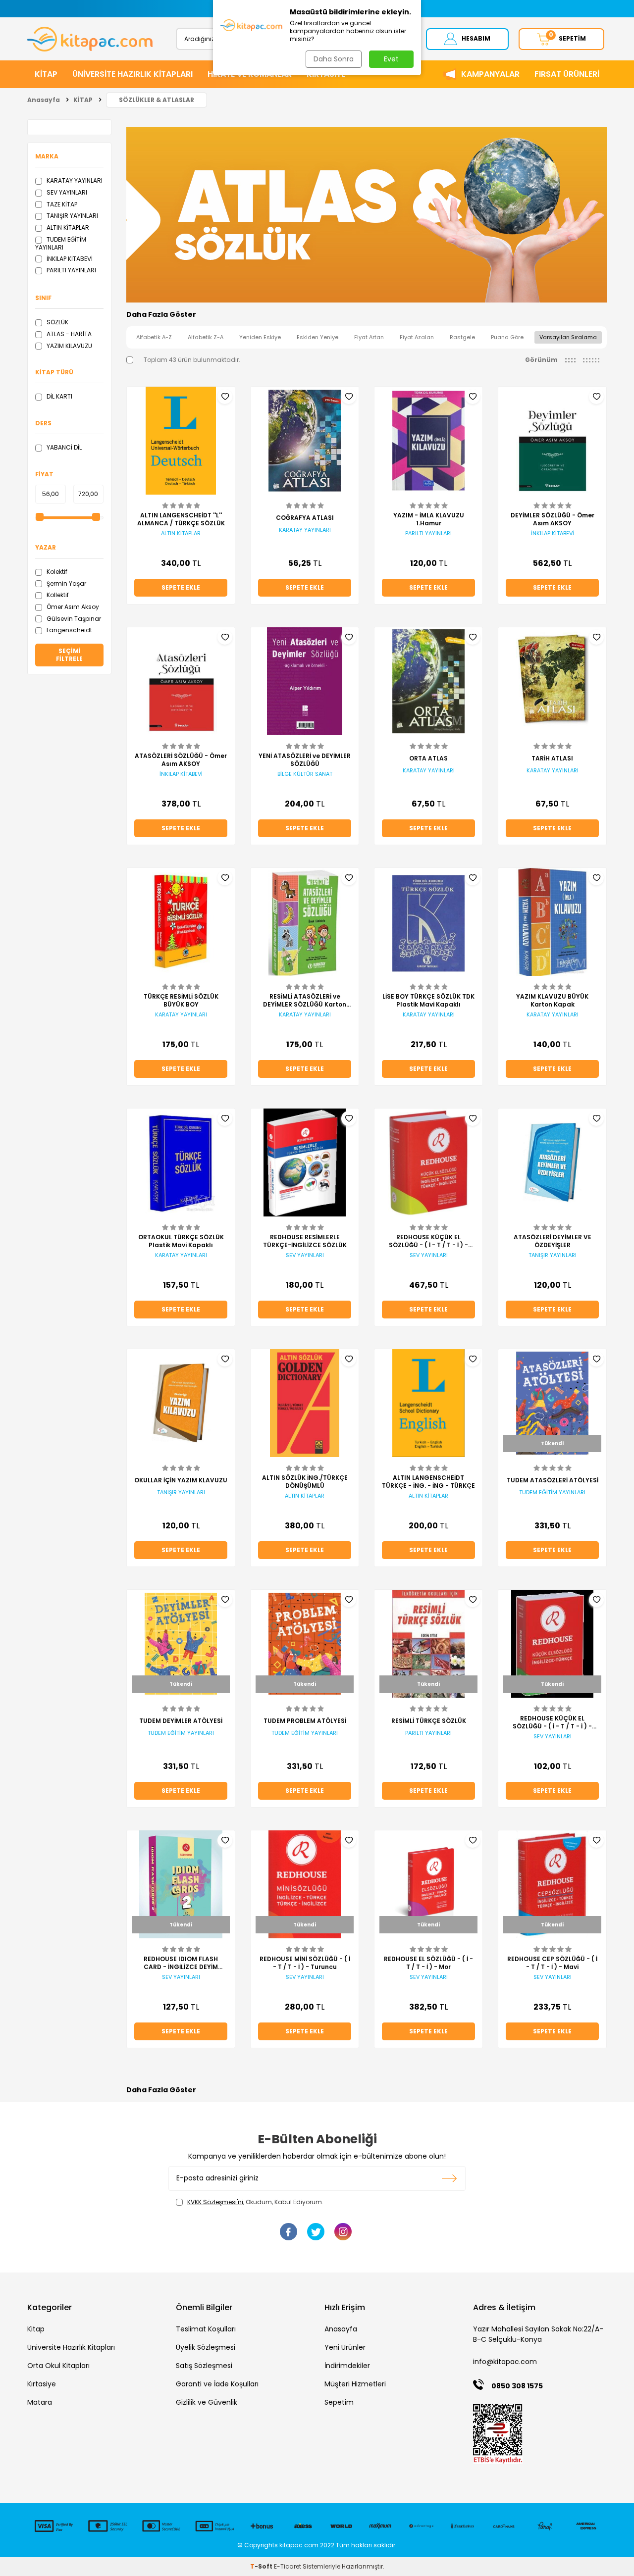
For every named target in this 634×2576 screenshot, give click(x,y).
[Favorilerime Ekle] (225, 397)
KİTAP (46, 74)
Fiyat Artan (369, 337)
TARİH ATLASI (552, 758)
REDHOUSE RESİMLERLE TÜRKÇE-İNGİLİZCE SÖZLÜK (305, 1241)
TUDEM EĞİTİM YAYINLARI (61, 243)
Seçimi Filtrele (69, 655)
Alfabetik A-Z (154, 337)
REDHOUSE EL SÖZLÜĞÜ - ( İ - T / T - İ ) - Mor (428, 1963)
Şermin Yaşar (66, 583)
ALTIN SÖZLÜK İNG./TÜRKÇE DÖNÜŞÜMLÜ (305, 1482)
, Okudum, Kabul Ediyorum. (255, 2202)
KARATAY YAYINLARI (74, 180)
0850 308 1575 (517, 2386)
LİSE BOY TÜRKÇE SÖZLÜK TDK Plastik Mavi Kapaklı (428, 1001)
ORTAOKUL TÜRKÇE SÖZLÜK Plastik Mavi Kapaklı (181, 1241)
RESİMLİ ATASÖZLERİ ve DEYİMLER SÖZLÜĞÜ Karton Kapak (305, 1001)
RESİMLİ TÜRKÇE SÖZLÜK (429, 1721)
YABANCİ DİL (63, 447)
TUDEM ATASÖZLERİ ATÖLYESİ (553, 1480)
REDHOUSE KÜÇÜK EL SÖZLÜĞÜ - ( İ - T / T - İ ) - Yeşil (552, 1722)
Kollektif (57, 595)
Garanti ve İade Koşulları (217, 2384)
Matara (40, 2402)
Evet (391, 59)
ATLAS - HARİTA (68, 334)
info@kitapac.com (505, 2362)
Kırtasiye (42, 2384)
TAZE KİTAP (61, 204)
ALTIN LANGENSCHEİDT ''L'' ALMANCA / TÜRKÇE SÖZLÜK (181, 519)
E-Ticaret (288, 2566)
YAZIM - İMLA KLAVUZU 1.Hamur (429, 519)
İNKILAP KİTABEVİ (69, 259)
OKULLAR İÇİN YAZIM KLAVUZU (181, 1480)
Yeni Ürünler (345, 2347)
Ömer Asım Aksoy (72, 607)
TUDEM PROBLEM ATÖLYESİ (305, 1721)
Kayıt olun (449, 2178)
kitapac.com (299, 2545)
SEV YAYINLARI (66, 192)
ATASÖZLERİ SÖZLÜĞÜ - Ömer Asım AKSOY (181, 760)
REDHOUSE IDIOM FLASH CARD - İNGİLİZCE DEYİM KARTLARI (181, 1963)
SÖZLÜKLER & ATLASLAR (157, 100)
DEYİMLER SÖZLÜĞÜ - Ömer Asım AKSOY (553, 519)
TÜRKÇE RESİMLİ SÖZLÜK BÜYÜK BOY (181, 1001)
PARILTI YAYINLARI (71, 270)
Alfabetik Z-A (206, 337)
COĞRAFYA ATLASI (305, 518)
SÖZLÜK (57, 322)
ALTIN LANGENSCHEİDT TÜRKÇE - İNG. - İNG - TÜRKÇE (428, 1482)
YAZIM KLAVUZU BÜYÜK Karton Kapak (552, 1001)
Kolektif (56, 572)
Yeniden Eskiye (260, 337)
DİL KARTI (59, 396)
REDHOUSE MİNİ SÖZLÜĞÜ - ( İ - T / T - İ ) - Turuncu (305, 1963)
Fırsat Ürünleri (567, 74)
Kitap (36, 2329)
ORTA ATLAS (428, 758)
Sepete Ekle (181, 587)
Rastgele (462, 337)
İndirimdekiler (347, 2366)
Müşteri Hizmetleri (355, 2384)
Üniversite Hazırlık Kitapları (71, 2347)
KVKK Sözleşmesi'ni (215, 2202)
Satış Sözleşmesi (204, 2366)
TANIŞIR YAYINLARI (72, 216)
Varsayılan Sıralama (568, 337)
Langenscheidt (69, 630)
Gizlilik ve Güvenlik (207, 2402)
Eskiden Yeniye (317, 337)
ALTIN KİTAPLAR (67, 227)
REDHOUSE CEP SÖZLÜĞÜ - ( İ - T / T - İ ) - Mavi (552, 1963)
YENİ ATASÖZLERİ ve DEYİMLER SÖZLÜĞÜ (305, 760)
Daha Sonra (334, 59)
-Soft (262, 2566)
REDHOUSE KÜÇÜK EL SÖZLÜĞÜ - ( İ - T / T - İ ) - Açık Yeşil (428, 1241)
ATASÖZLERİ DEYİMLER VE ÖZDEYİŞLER (553, 1241)
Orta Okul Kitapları (58, 2366)
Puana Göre (507, 337)
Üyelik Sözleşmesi (206, 2347)
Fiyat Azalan (417, 337)
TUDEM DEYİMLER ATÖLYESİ (181, 1721)
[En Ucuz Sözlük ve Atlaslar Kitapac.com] (367, 300)
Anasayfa (44, 100)
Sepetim (339, 2402)
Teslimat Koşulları (206, 2329)
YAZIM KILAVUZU (69, 346)
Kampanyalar (490, 74)
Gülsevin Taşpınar (73, 619)
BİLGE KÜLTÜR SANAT (305, 774)
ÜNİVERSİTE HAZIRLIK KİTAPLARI (132, 74)
